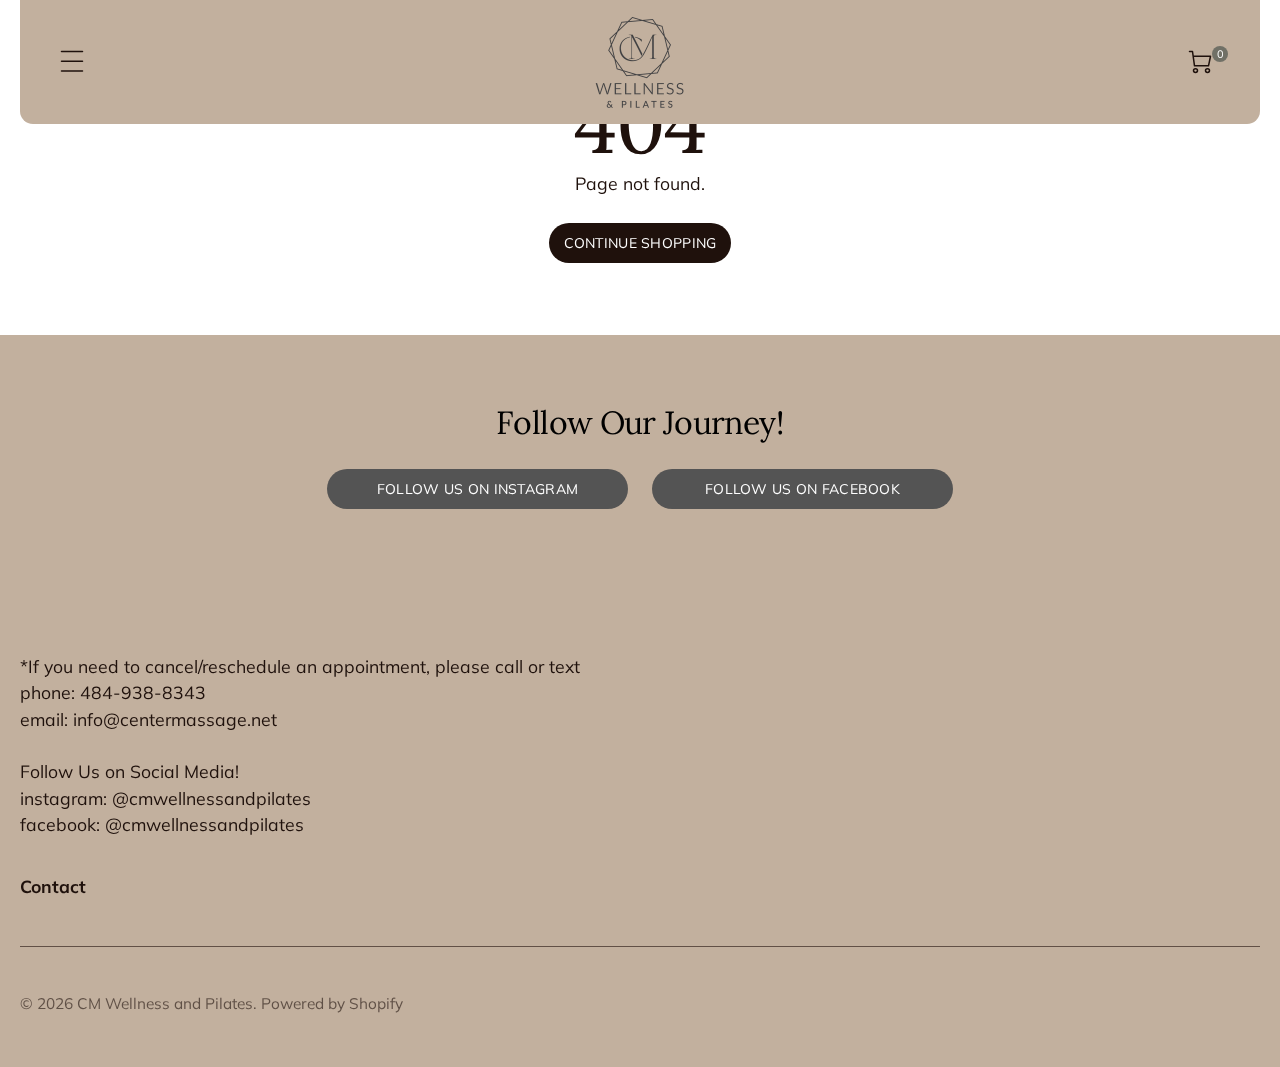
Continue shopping (640, 243)
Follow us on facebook (802, 489)
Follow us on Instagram (477, 489)
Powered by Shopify (332, 1003)
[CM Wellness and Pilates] (640, 62)
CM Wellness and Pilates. (167, 1003)
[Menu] (72, 62)
